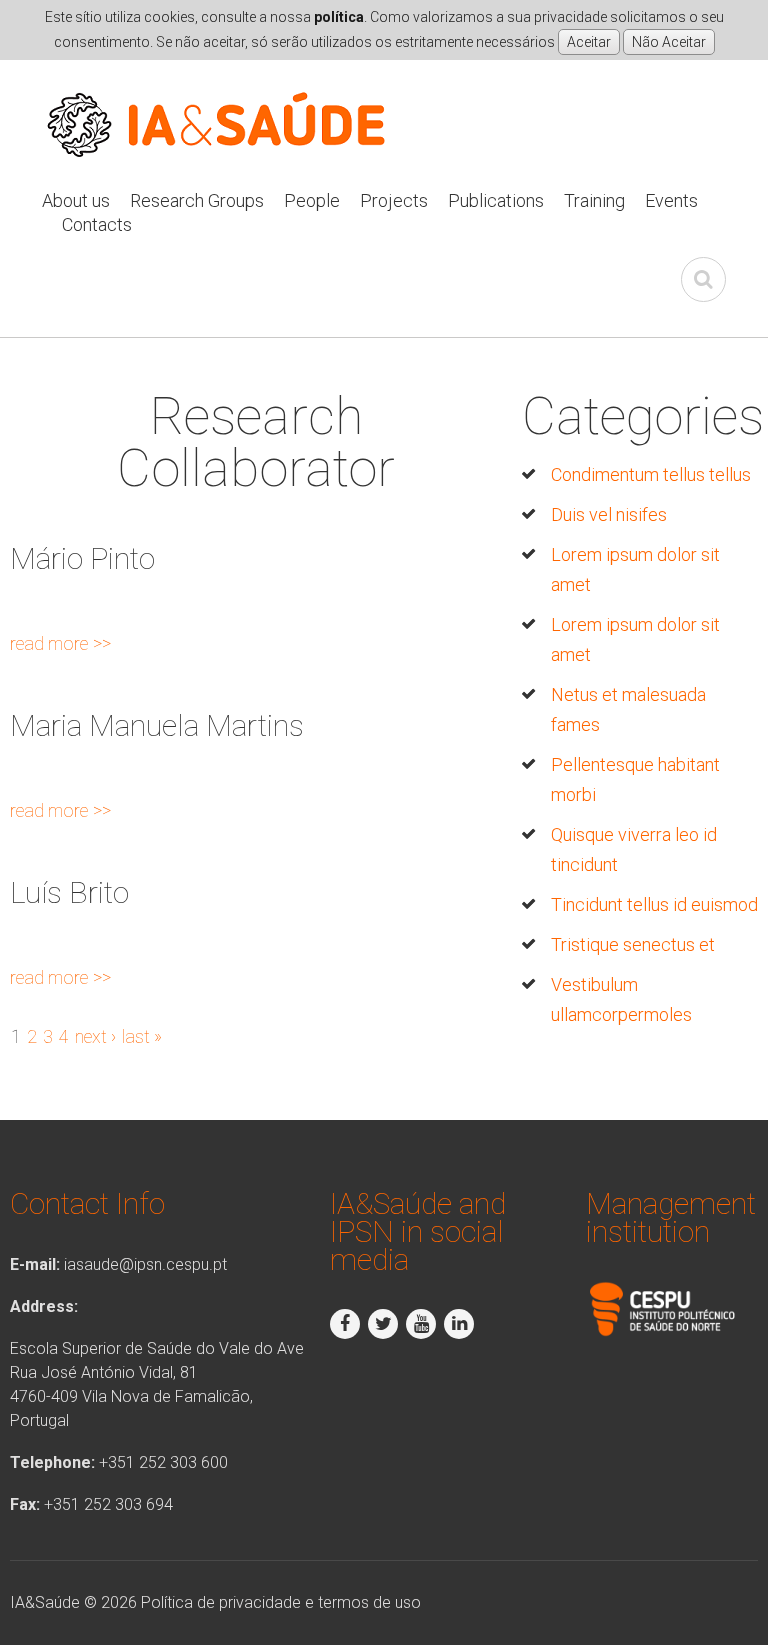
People (312, 200)
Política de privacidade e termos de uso (281, 1602)
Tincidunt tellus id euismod (654, 904)
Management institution (671, 1217)
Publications (496, 200)
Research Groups (197, 200)
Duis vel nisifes (609, 514)
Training (594, 200)
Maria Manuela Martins (157, 725)
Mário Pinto (82, 558)
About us (76, 200)
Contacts (97, 224)
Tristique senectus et (633, 944)
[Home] (217, 95)
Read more (60, 643)
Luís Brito (69, 892)
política (339, 17)
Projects (394, 200)
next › (95, 1036)
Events (671, 200)
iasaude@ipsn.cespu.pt (145, 1264)
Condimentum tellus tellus (651, 474)
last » (142, 1036)
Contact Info (87, 1203)
